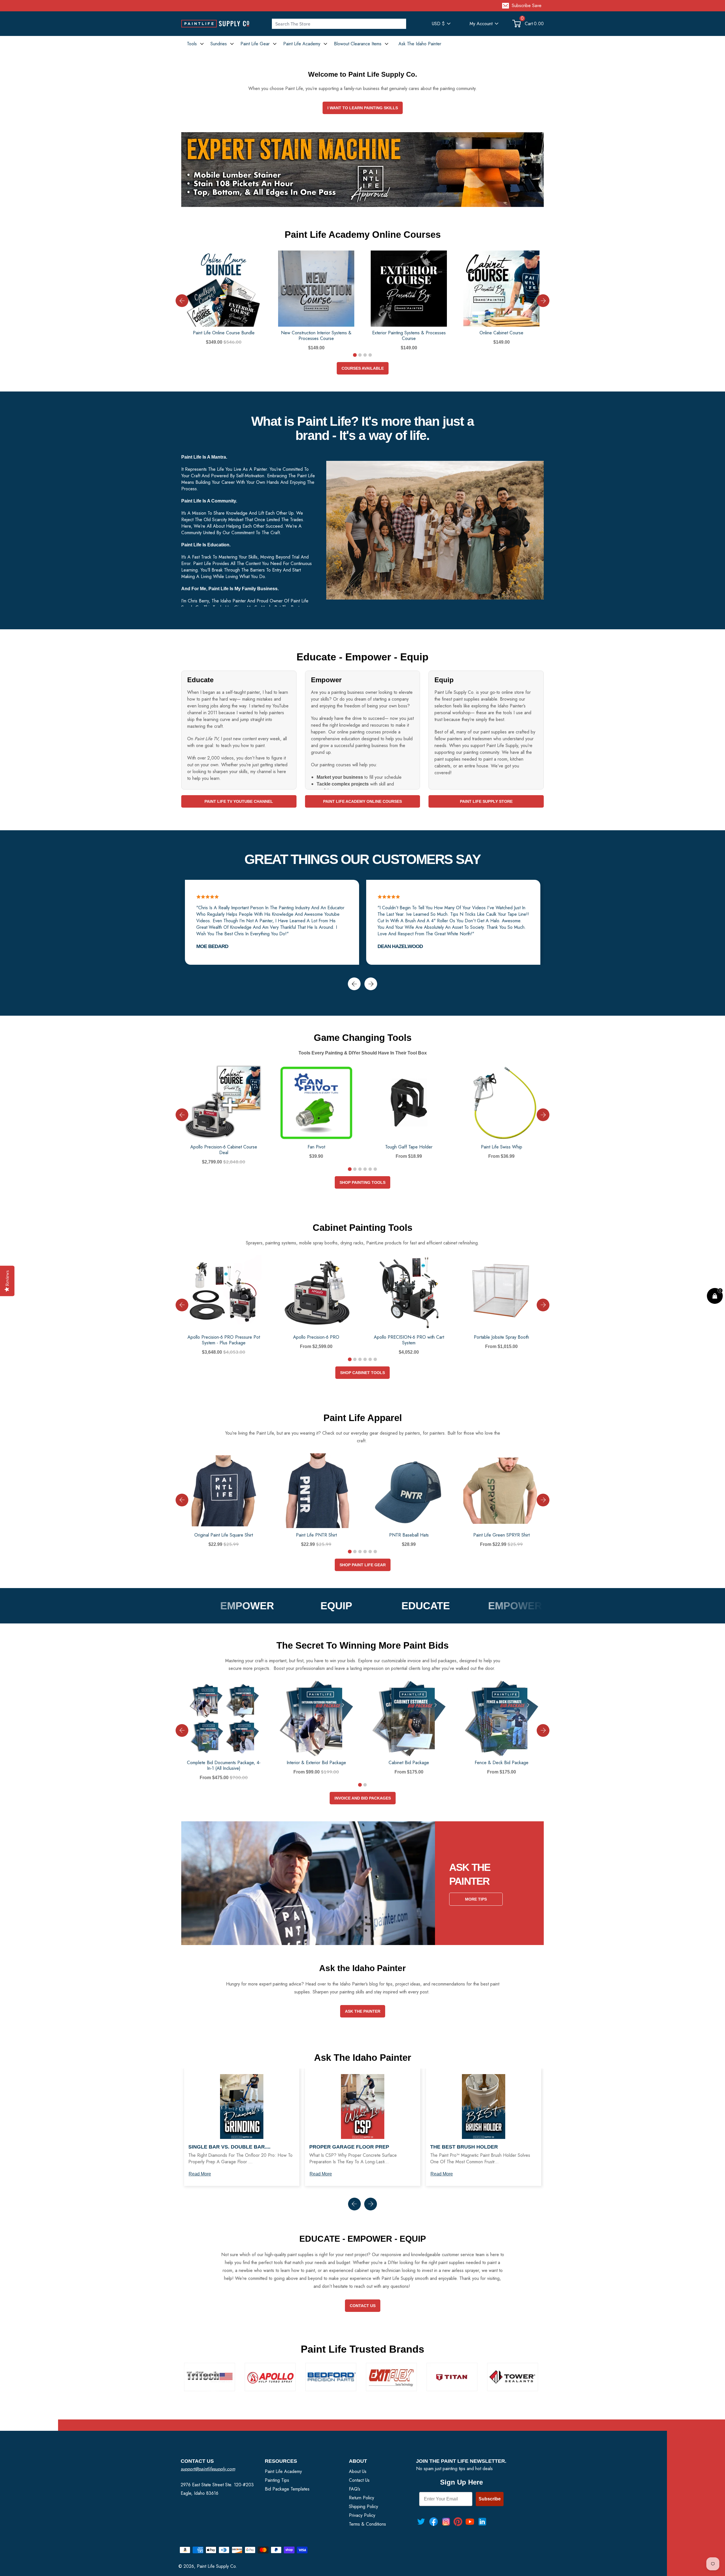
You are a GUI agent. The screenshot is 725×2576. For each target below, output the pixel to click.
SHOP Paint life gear (363, 1565)
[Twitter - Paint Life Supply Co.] (421, 2522)
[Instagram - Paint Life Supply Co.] (446, 2522)
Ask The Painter (363, 2011)
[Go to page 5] (370, 1169)
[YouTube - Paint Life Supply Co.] (470, 2522)
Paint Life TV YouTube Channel (239, 801)
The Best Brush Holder (464, 2147)
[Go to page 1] (355, 355)
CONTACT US (363, 2306)
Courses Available (363, 368)
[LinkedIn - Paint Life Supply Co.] (482, 2522)
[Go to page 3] (365, 355)
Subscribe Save (527, 6)
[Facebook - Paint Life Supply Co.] (434, 2522)
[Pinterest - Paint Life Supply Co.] (458, 2522)
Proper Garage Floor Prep (349, 2147)
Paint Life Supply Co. (217, 2566)
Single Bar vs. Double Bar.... (229, 2147)
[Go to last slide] (182, 301)
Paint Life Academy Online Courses (362, 801)
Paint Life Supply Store (486, 801)
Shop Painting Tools (362, 1182)
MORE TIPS (476, 1899)
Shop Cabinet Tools (362, 1373)
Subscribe (490, 2499)
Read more (200, 2174)
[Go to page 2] (360, 355)
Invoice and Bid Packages (363, 1798)
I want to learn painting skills (363, 108)
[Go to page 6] (375, 1169)
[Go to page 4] (370, 355)
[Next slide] (543, 301)
